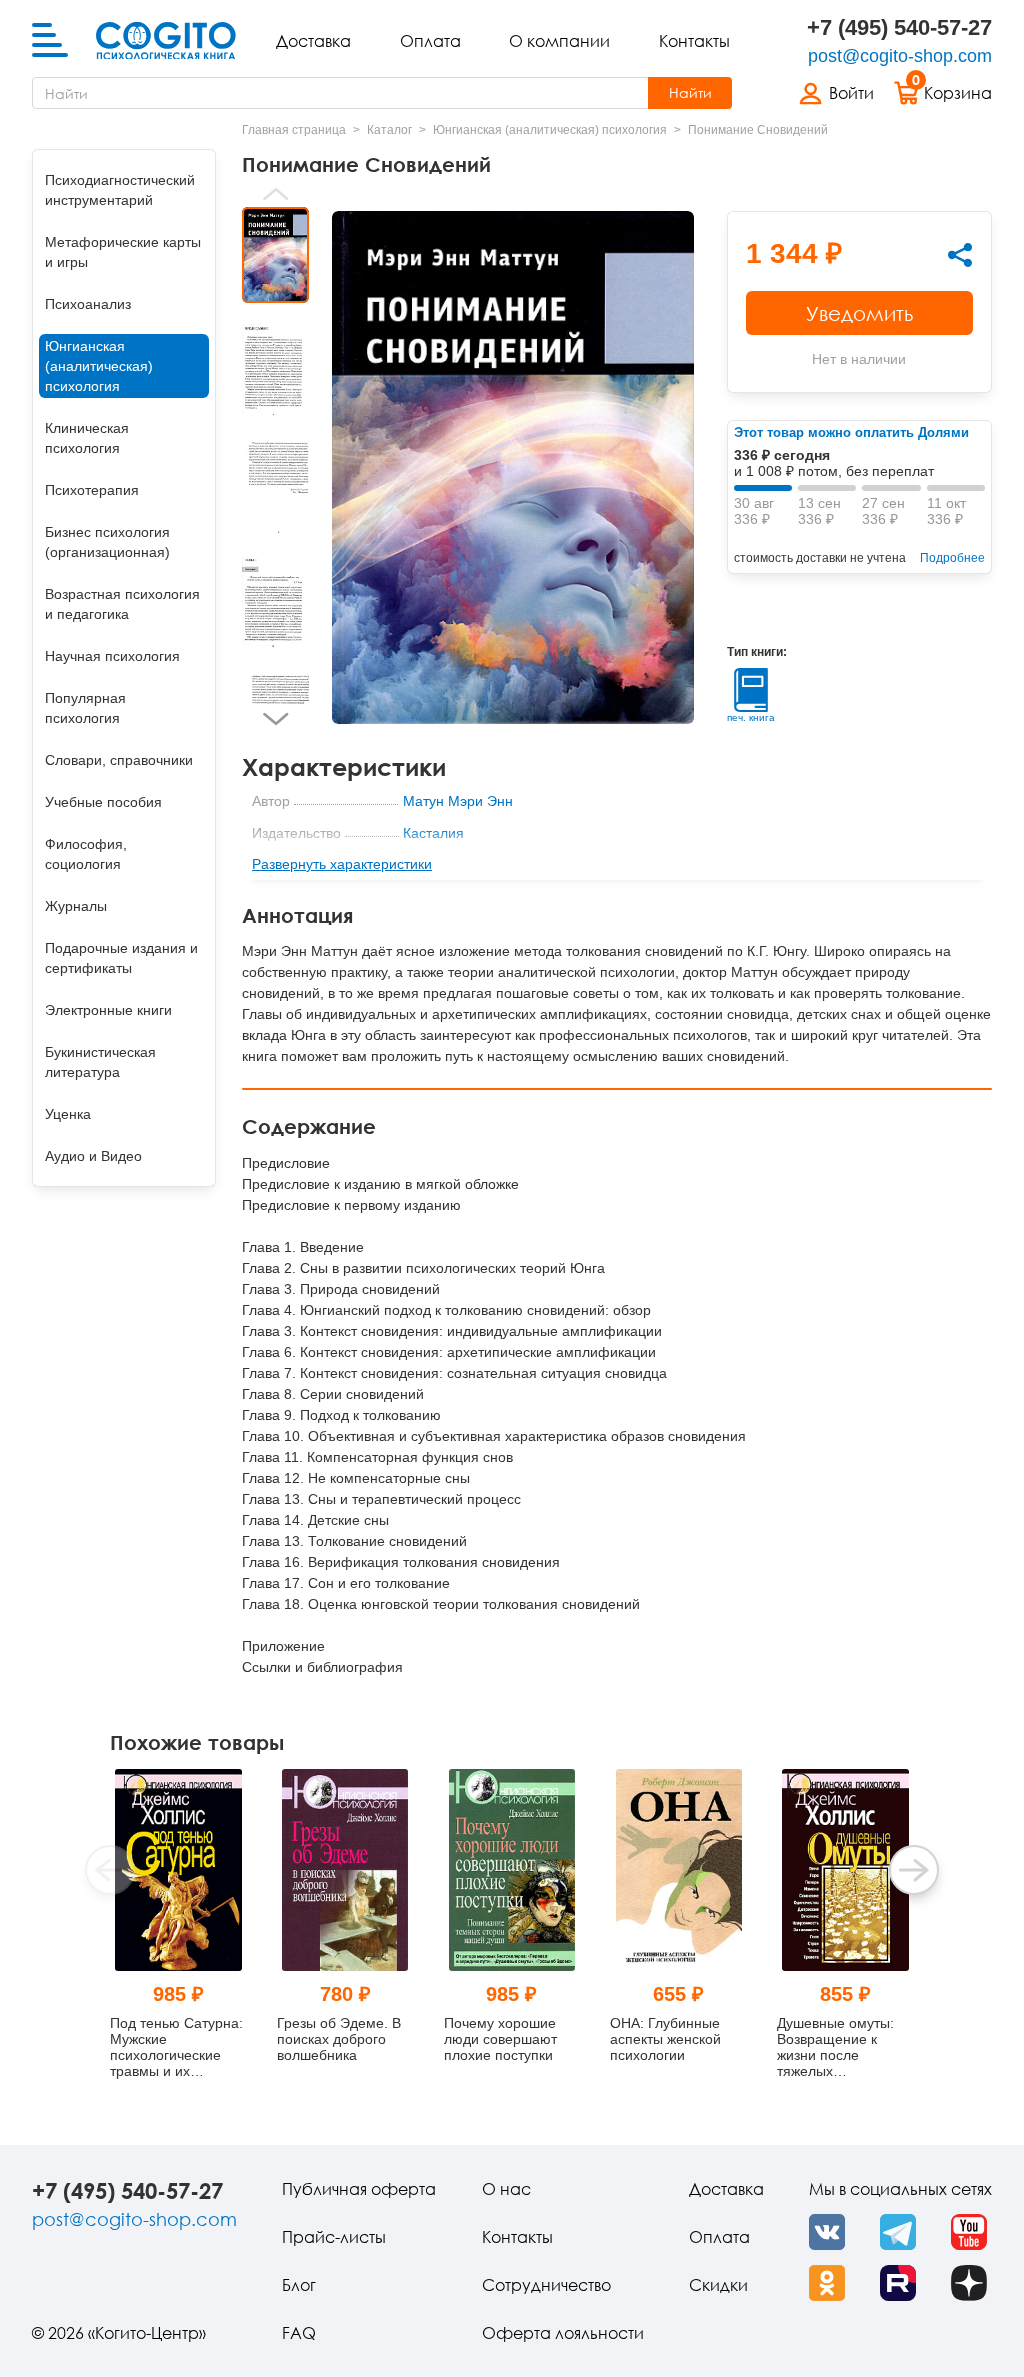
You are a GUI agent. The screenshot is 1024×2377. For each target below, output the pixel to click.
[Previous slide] (275, 194)
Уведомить (859, 313)
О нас (506, 2189)
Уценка (68, 1114)
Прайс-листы (334, 2237)
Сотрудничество (546, 2285)
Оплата (430, 41)
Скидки (718, 2285)
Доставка (313, 41)
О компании (559, 41)
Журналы (76, 906)
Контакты (694, 41)
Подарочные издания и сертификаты (121, 958)
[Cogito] (166, 41)
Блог (299, 2285)
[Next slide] (275, 719)
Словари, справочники (119, 760)
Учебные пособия (103, 802)
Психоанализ (88, 304)
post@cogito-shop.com (900, 56)
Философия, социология (86, 854)
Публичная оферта (359, 2189)
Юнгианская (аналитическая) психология (99, 366)
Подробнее (952, 558)
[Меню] (50, 41)
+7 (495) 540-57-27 (899, 27)
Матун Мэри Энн (458, 801)
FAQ (299, 2333)
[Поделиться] (960, 255)
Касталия (433, 833)
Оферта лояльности (563, 2333)
